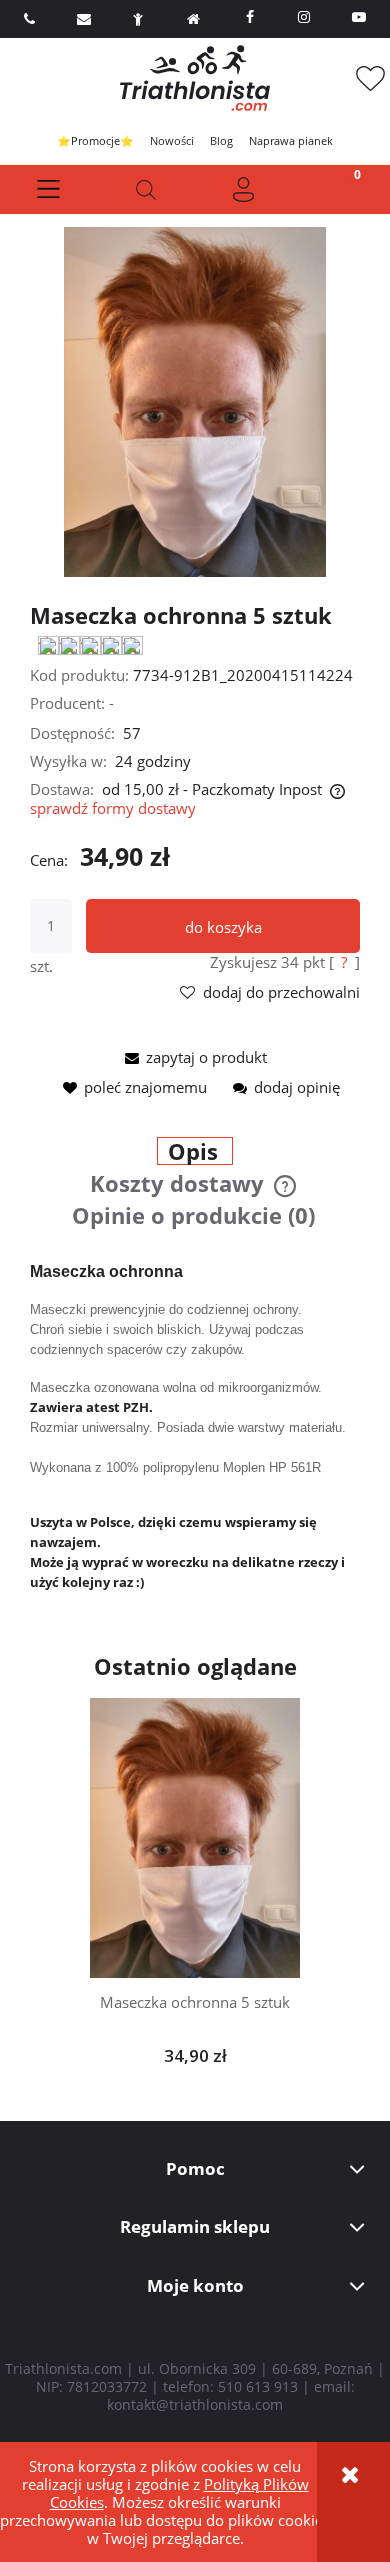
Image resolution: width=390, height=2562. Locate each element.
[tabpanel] (195, 1427)
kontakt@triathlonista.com (195, 2404)
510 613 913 (258, 2386)
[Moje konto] (244, 189)
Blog (221, 140)
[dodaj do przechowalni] (226, 1824)
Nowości (172, 140)
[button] (49, 189)
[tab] (195, 1153)
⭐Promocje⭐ (95, 140)
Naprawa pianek (291, 140)
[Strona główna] (195, 78)
